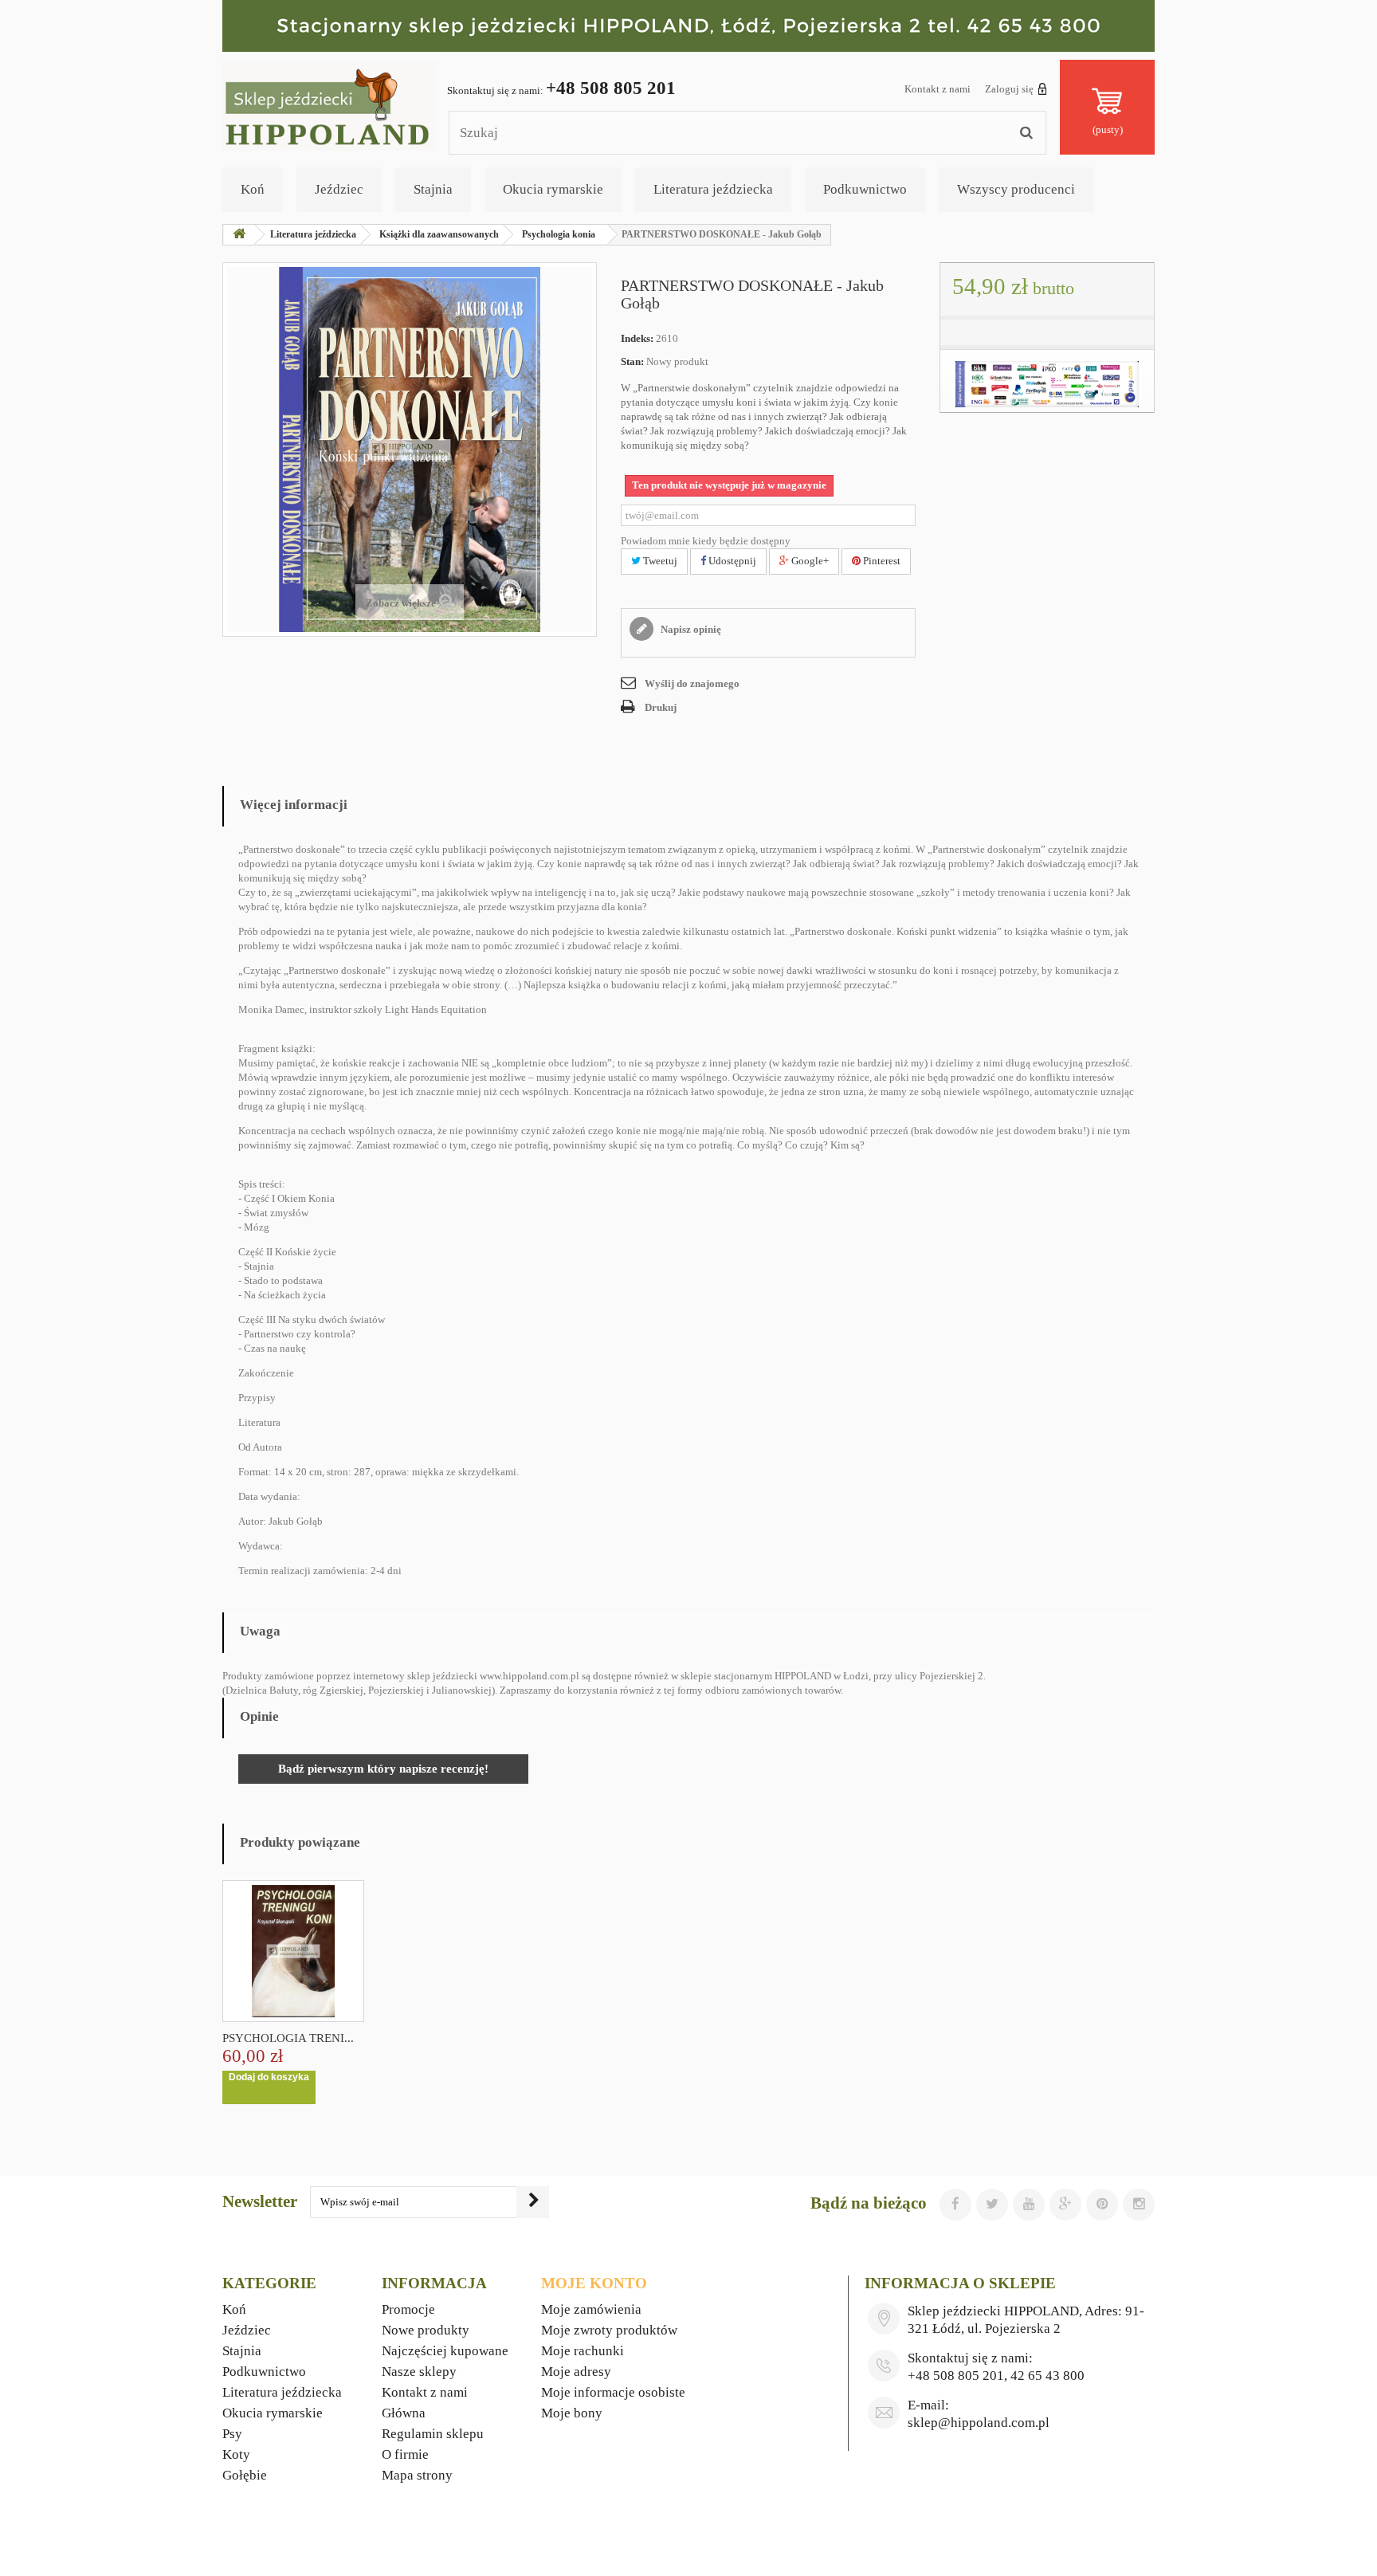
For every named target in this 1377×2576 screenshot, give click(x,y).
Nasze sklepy (419, 2372)
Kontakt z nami (938, 89)
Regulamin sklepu (433, 2434)
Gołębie (245, 2475)
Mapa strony (417, 2475)
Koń (253, 189)
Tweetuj (659, 561)
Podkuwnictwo (865, 189)
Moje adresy (576, 2372)
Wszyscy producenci (1016, 189)
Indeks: (637, 338)
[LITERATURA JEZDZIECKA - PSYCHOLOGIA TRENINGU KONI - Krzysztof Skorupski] (293, 1951)
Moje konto (594, 2283)
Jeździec (339, 189)
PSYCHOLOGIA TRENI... (288, 2038)
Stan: (632, 361)
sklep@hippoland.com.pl (979, 2423)
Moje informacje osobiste (613, 2392)
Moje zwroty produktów (609, 2330)
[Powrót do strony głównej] (239, 235)
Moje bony (572, 2413)
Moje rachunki (583, 2351)
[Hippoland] (330, 104)
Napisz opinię (690, 629)
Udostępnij (731, 561)
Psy (232, 2434)
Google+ (809, 561)
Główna (404, 2413)
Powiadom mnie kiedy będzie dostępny (706, 541)
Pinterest (881, 561)
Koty (236, 2454)
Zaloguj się (1009, 89)
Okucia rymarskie (553, 189)
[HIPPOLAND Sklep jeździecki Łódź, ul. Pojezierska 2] (688, 26)
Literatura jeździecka (713, 189)
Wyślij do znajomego (692, 683)
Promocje (408, 2309)
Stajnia (433, 189)
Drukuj (661, 707)
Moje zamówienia (591, 2309)
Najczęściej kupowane (445, 2351)
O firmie (405, 2454)
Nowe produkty (426, 2330)
